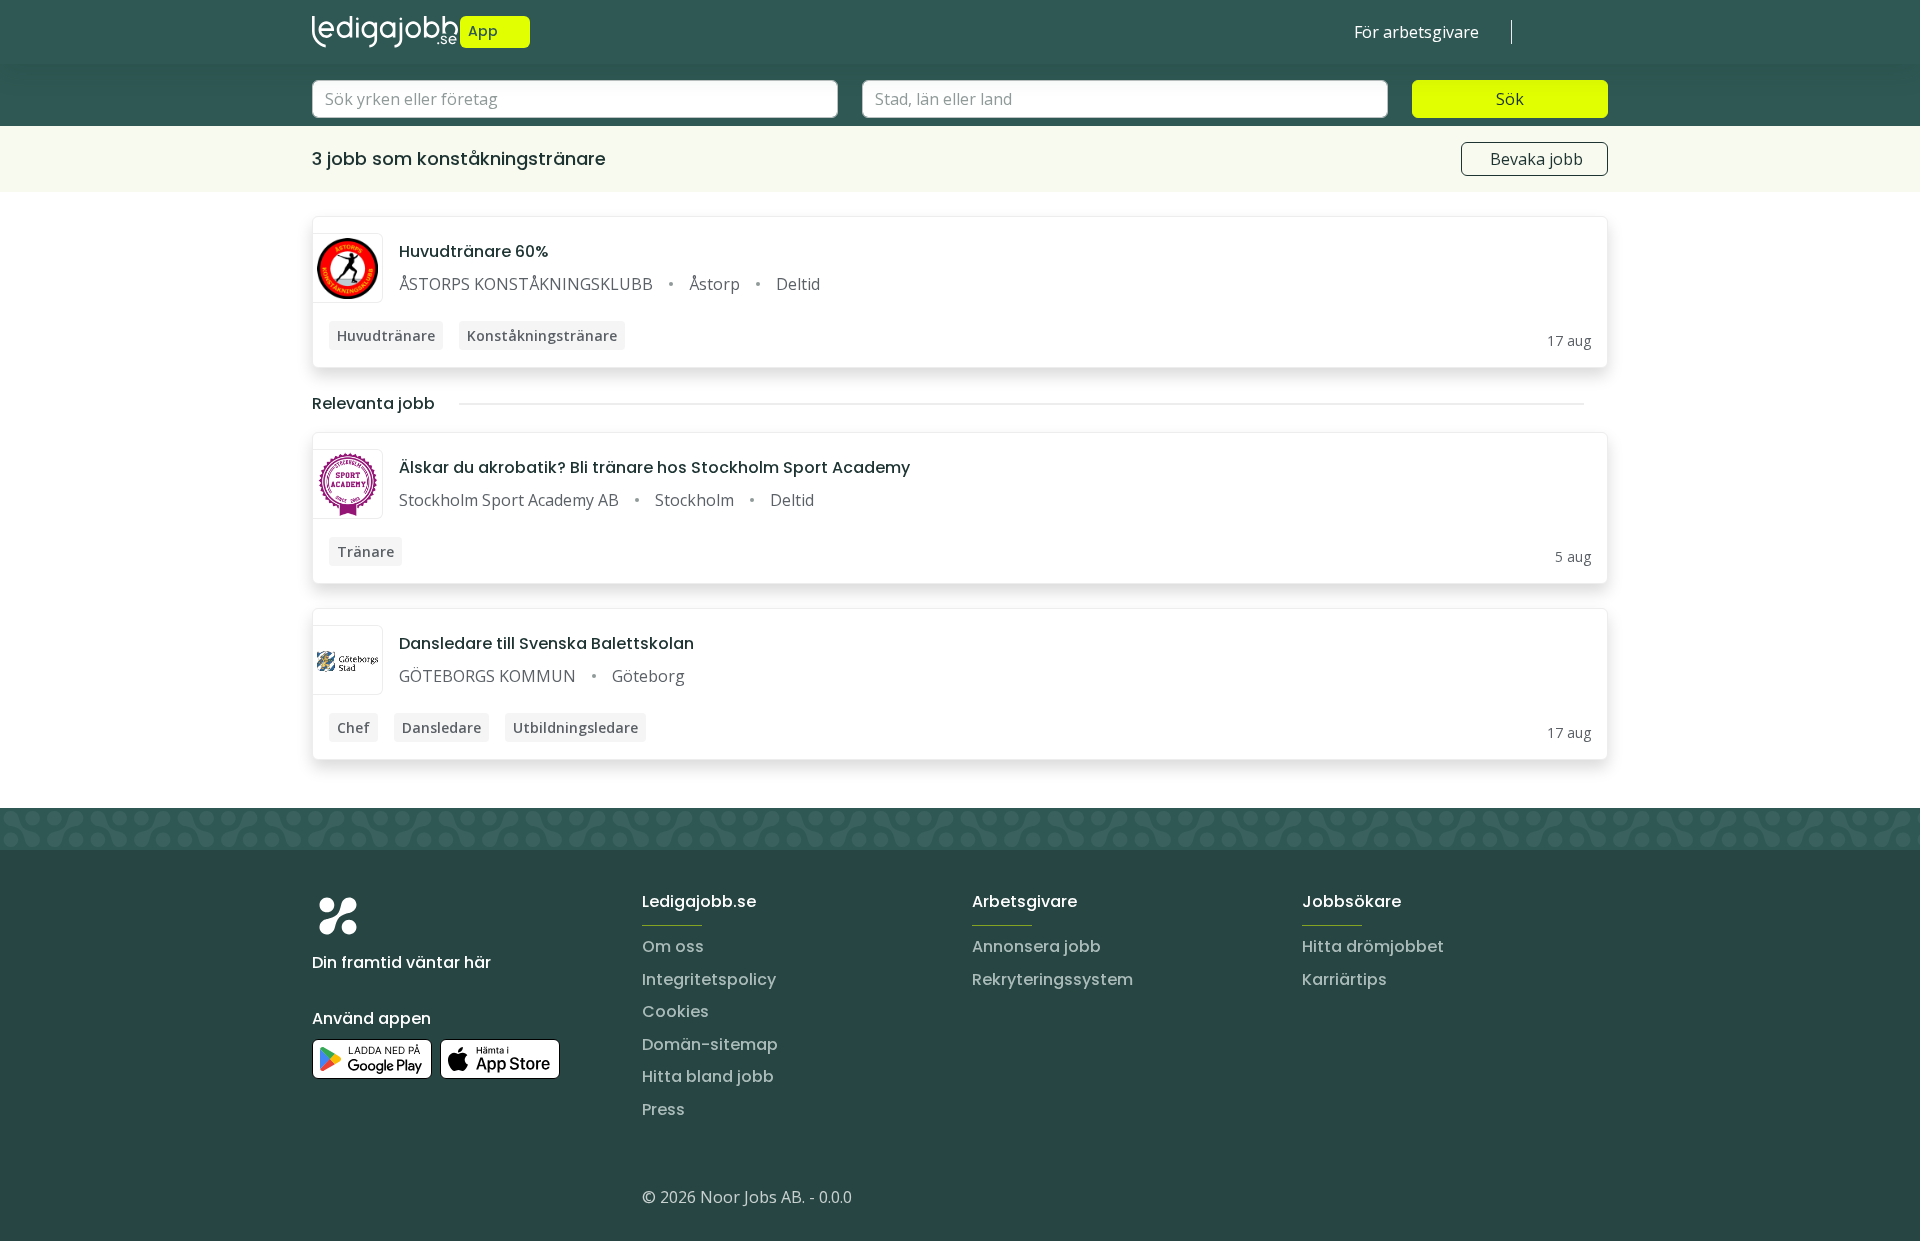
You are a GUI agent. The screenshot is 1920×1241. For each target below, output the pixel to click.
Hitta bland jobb (708, 1076)
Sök (1510, 99)
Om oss (673, 946)
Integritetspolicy (709, 979)
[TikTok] (448, 1201)
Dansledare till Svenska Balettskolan (546, 643)
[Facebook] (408, 1201)
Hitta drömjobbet (1373, 946)
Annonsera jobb (1036, 946)
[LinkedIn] (368, 1201)
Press (663, 1109)
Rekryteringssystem (1052, 979)
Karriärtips (1344, 979)
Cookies (675, 1011)
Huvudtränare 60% (474, 251)
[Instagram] (328, 1201)
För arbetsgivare (1416, 32)
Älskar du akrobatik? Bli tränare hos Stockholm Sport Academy (654, 467)
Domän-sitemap (710, 1044)
